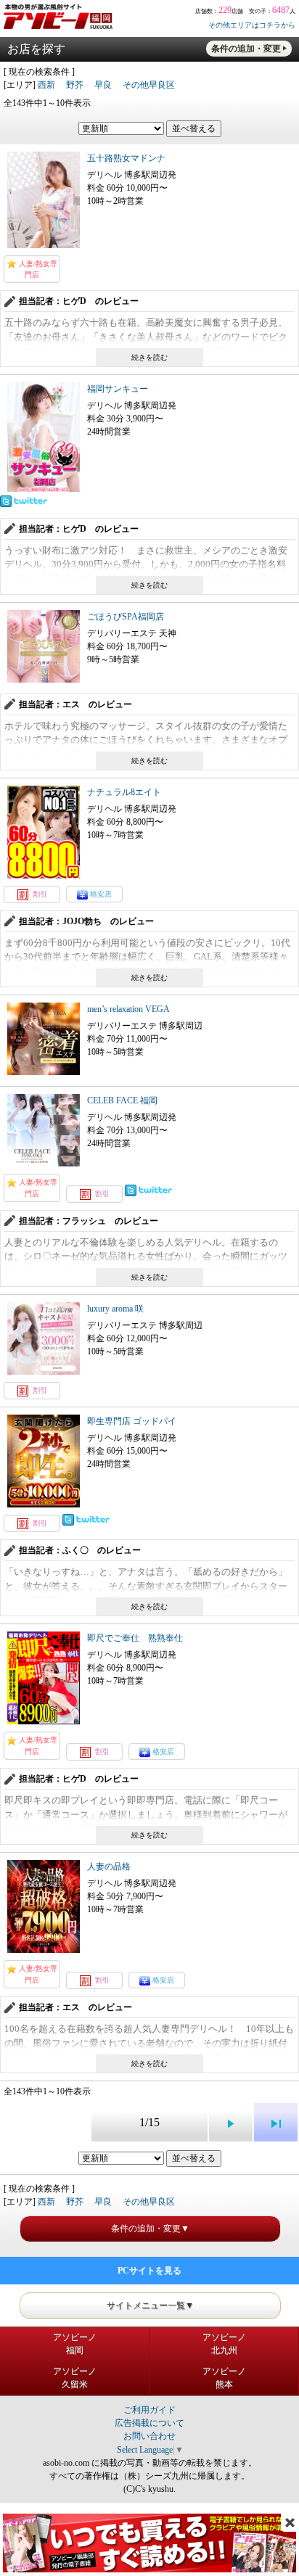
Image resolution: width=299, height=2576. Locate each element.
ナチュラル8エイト (124, 792)
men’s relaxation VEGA (128, 1009)
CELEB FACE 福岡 (122, 1100)
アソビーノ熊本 (224, 2378)
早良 (103, 85)
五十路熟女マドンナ (126, 158)
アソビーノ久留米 (75, 2378)
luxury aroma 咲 (115, 1309)
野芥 (75, 85)
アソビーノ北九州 (224, 2344)
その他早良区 (149, 85)
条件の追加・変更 (246, 49)
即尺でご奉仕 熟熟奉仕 (135, 1638)
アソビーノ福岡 (75, 2344)
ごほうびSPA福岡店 (126, 617)
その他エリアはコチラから (252, 25)
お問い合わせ (149, 2436)
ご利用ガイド (149, 2410)
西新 (46, 85)
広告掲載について (149, 2423)
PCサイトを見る (149, 2271)
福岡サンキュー (118, 389)
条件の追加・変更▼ (150, 2229)
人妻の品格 (109, 1867)
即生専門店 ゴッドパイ (132, 1421)
